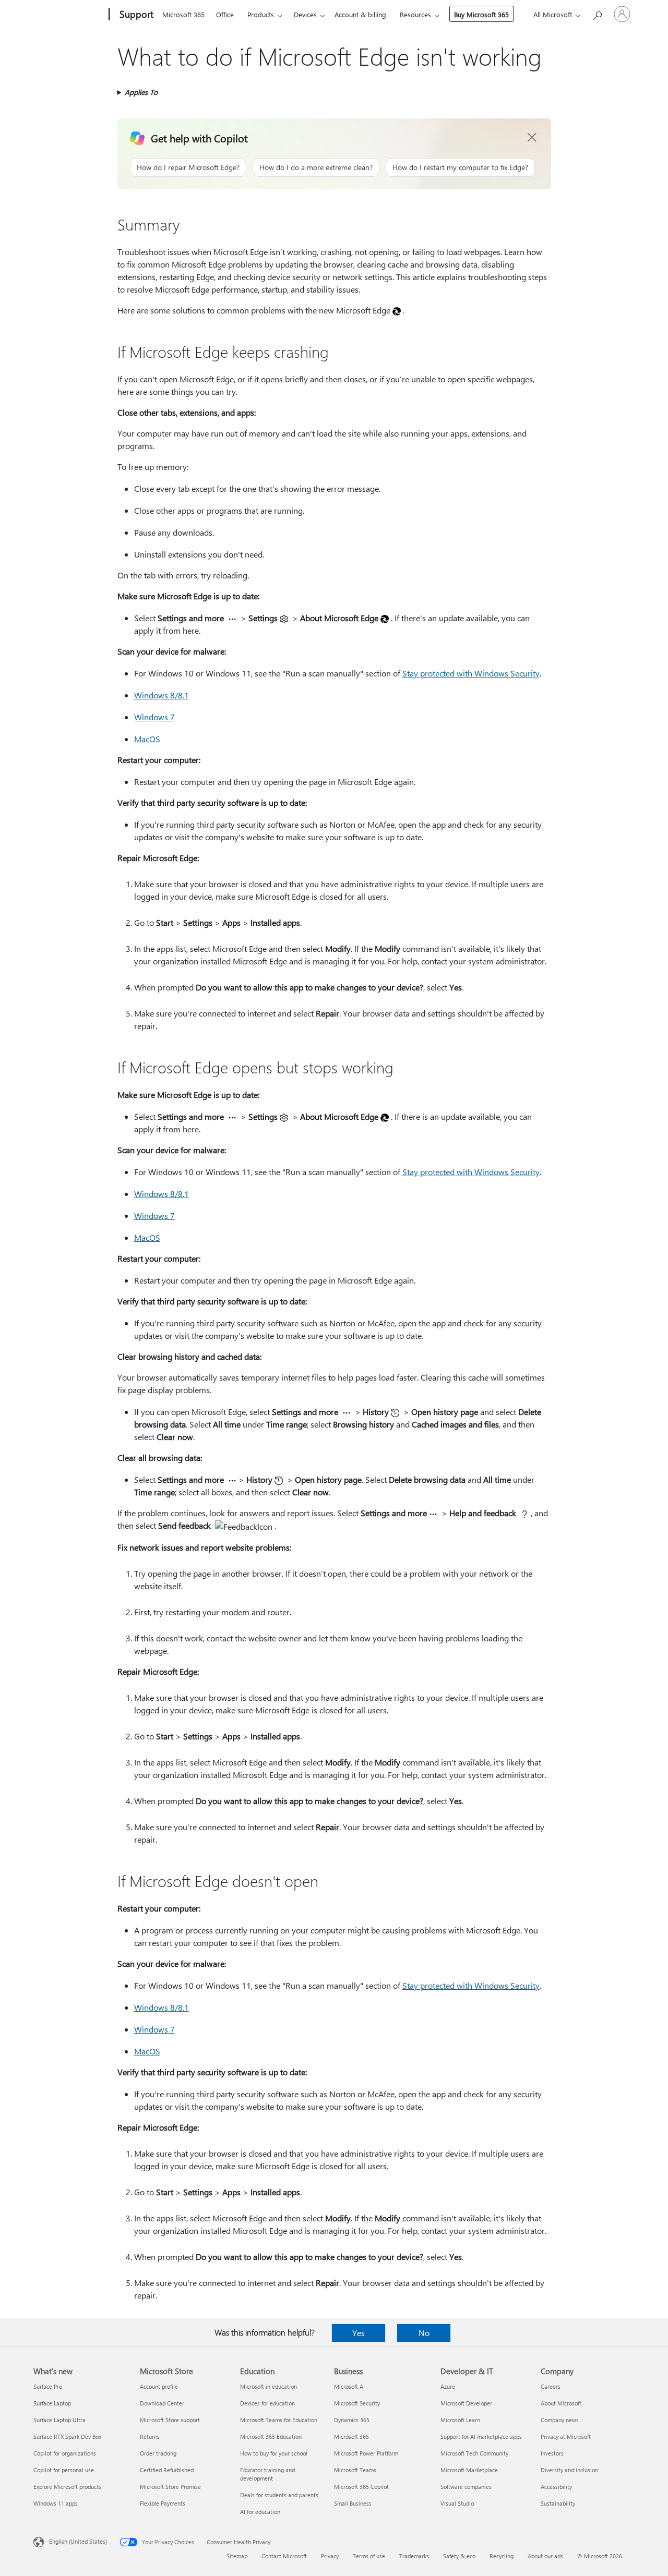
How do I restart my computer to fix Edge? (460, 167)
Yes (359, 2333)
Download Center (162, 2403)
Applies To (141, 92)
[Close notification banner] (532, 138)
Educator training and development (267, 2474)
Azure (448, 2386)
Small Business (353, 2503)
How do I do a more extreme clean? (316, 167)
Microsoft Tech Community (474, 2453)
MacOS (147, 739)
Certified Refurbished (167, 2470)
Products (261, 14)
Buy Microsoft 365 (481, 14)
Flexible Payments (163, 2503)
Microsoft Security (357, 2403)
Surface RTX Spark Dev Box (67, 2436)
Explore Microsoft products (67, 2487)
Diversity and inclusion (569, 2470)
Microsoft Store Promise (170, 2487)
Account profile (159, 2386)
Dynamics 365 (352, 2420)
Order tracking (158, 2453)
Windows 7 (154, 717)
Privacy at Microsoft (566, 2436)
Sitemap (237, 2556)
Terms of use (369, 2556)
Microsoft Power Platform (366, 2453)
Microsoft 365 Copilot (361, 2487)
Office (225, 14)
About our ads (545, 2556)
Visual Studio (457, 2503)
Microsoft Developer (466, 2403)
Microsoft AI (349, 2386)
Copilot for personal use (64, 2470)
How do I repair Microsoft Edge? (188, 167)
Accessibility (556, 2487)
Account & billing (360, 14)
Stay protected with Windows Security (471, 673)
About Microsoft (561, 2403)
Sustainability (558, 2503)
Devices (305, 14)
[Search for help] (597, 13)
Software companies (466, 2487)
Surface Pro (48, 2386)
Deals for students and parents (279, 2495)
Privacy (330, 2556)
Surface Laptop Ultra (59, 2420)
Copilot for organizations (65, 2453)
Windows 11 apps (56, 2503)
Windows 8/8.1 (162, 695)
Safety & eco (459, 2556)
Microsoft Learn (460, 2420)
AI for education (260, 2512)
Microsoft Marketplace (469, 2470)
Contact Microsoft (284, 2556)
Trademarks (414, 2556)
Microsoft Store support (170, 2420)
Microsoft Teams (355, 2470)
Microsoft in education (269, 2386)
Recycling (502, 2556)
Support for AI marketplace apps (481, 2436)
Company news (560, 2420)
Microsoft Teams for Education (279, 2420)
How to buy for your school (274, 2453)
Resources (415, 14)
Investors (552, 2453)
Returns (150, 2436)
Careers (551, 2386)
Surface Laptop (52, 2403)
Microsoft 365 (183, 14)
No (424, 2333)
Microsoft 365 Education (271, 2436)
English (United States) (78, 2541)
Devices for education (267, 2403)
